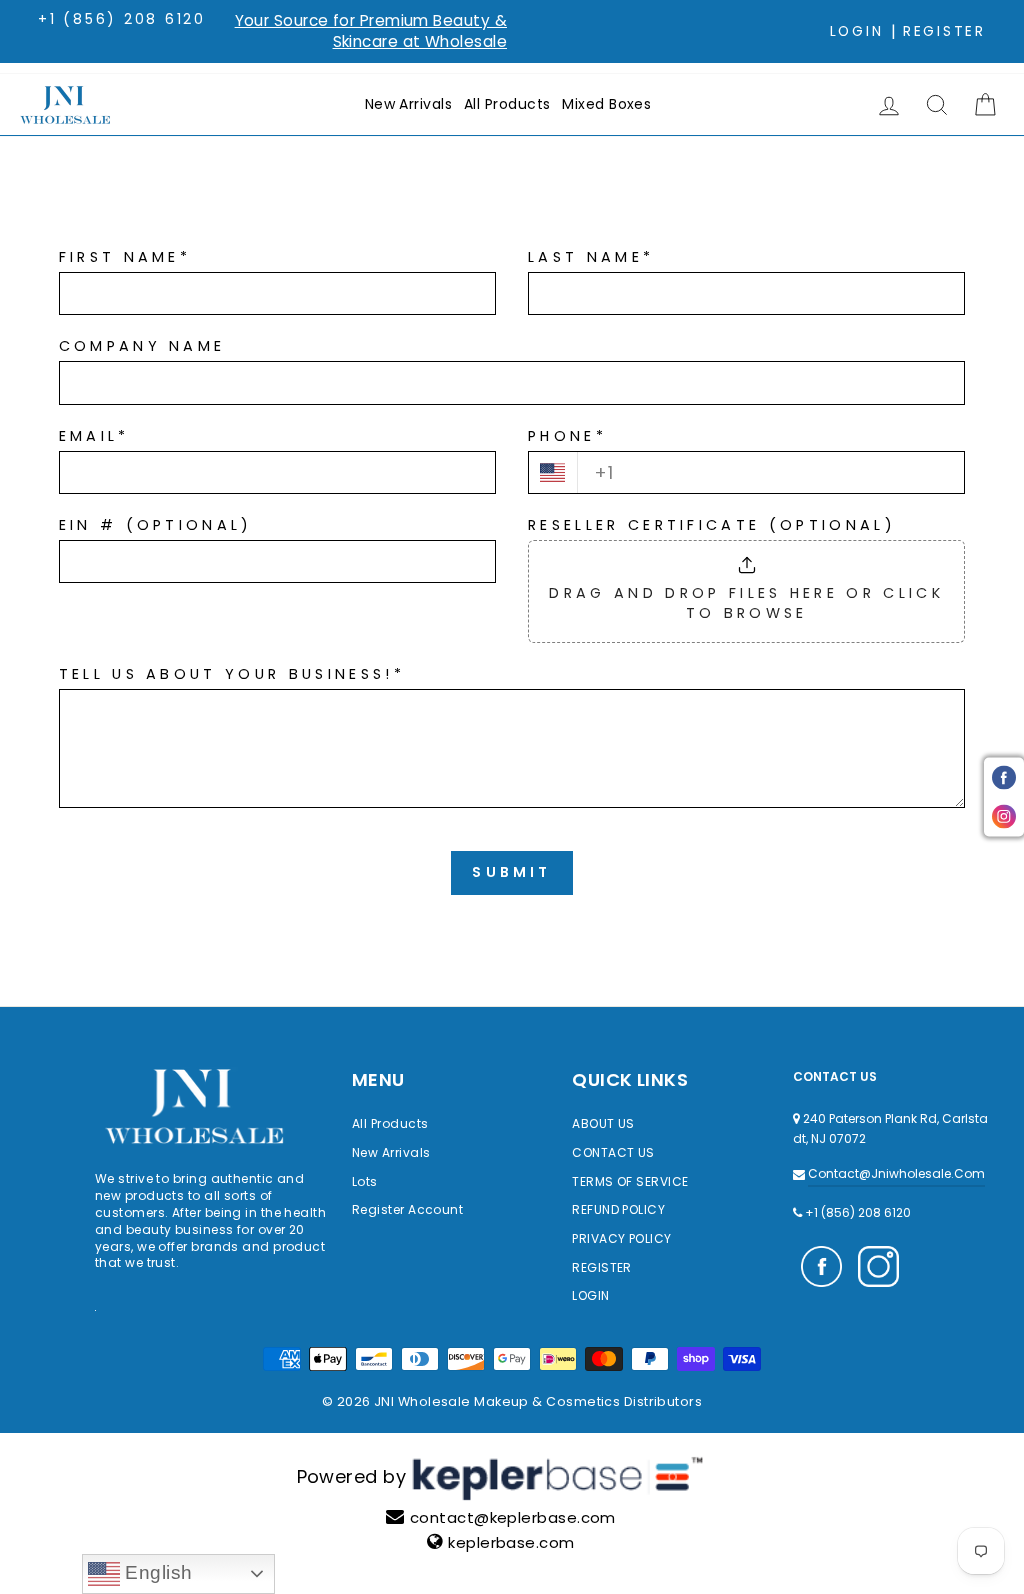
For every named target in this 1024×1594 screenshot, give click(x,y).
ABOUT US (603, 1123)
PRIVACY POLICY (621, 1238)
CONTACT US (613, 1152)
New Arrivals (408, 104)
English (156, 1572)
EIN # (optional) (156, 525)
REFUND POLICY (618, 1209)
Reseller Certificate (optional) (712, 525)
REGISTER (602, 1267)
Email (94, 436)
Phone (567, 436)
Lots (365, 1181)
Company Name (142, 346)
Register (944, 31)
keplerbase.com (511, 1542)
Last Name (591, 257)
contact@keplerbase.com (513, 1517)
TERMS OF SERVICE (630, 1181)
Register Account (407, 1209)
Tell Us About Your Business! (232, 674)
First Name (125, 257)
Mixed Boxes (606, 104)
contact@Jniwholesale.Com (896, 1173)
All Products (507, 104)
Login (857, 31)
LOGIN (590, 1295)
